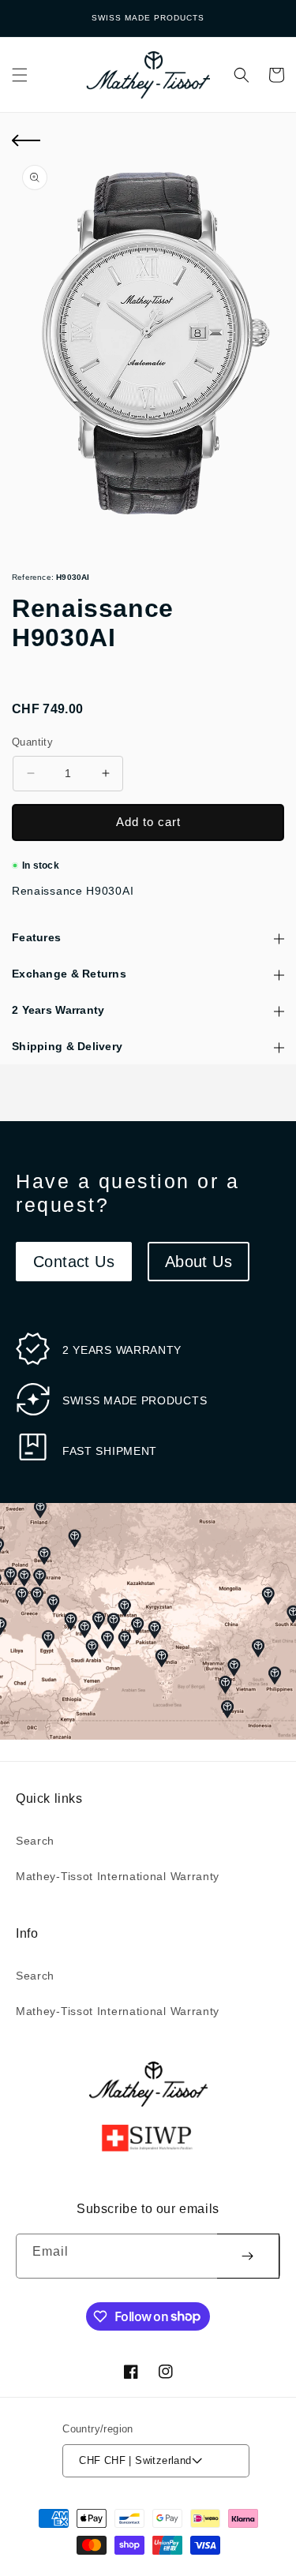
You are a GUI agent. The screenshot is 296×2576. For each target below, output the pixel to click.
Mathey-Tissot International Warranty (118, 1876)
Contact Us (74, 1262)
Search (35, 1841)
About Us (199, 1262)
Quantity (32, 742)
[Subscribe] (248, 2256)
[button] (20, 75)
